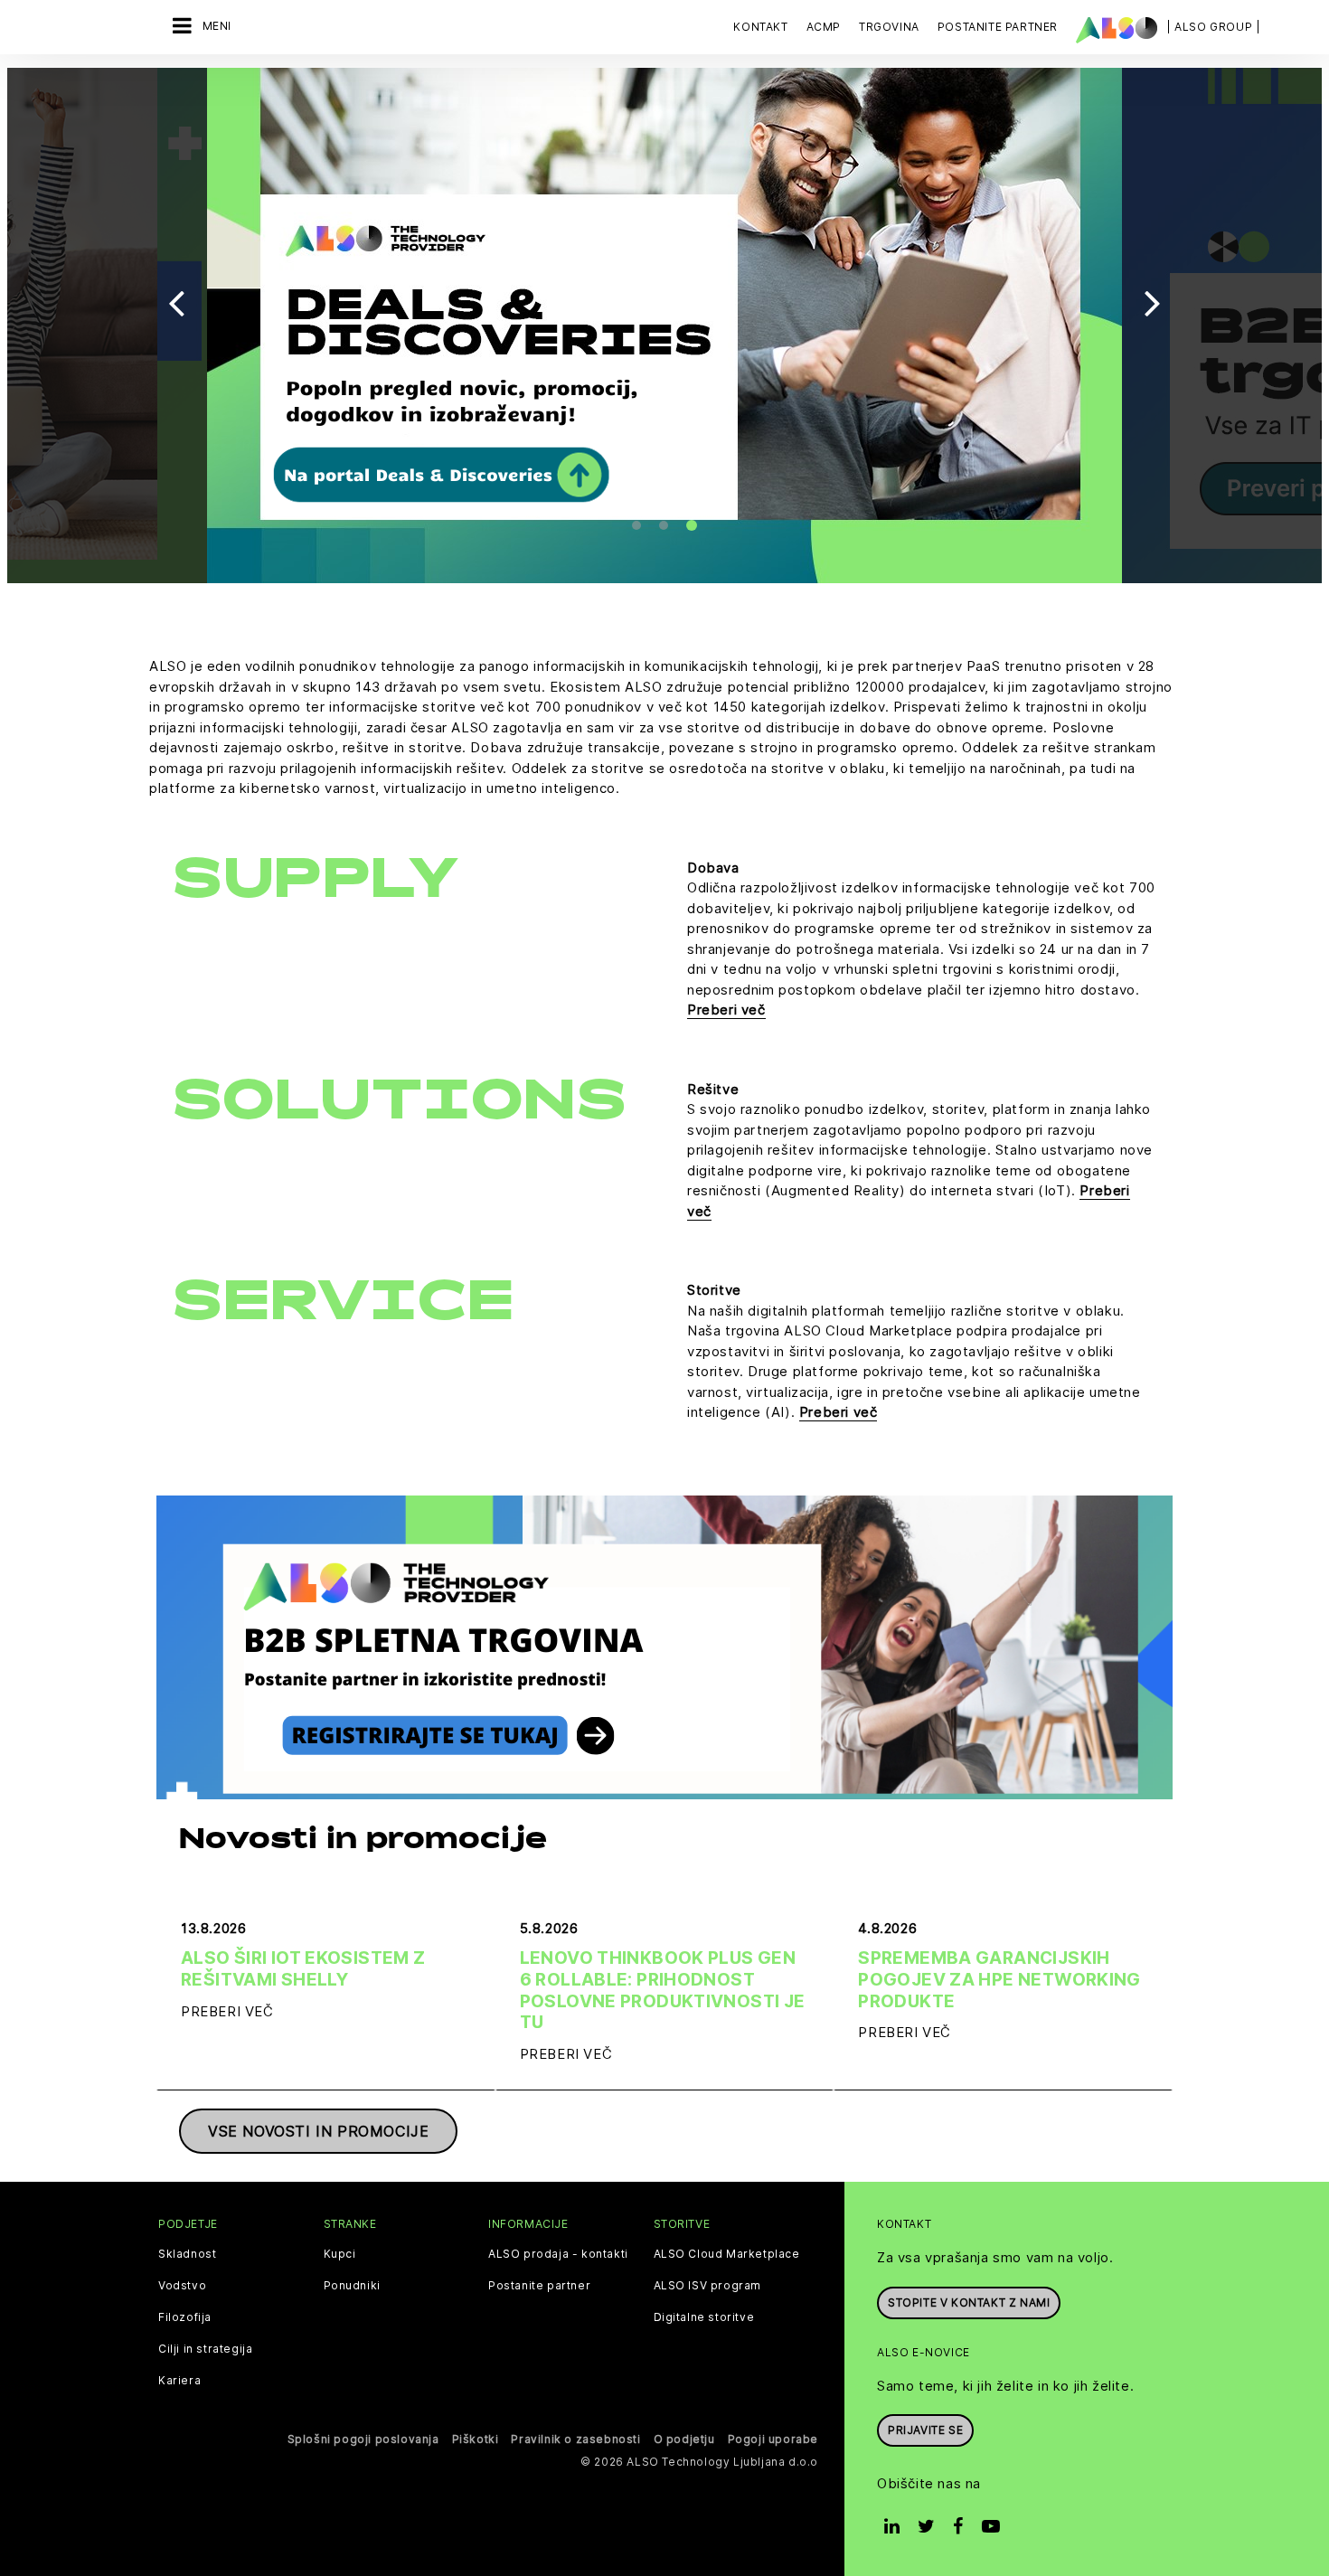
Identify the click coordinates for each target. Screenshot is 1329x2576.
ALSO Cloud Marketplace (727, 2254)
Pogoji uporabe (773, 2439)
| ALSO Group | (1213, 27)
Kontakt (760, 27)
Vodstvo (182, 2286)
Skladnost (187, 2254)
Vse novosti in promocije (318, 2131)
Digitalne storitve (704, 2317)
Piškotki (476, 2439)
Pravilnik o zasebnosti (575, 2439)
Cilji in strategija (205, 2349)
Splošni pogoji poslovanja (363, 2439)
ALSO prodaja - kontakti (558, 2254)
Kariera (179, 2381)
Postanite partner (539, 2286)
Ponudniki (352, 2286)
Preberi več (726, 1010)
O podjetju (684, 2439)
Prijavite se (925, 2430)
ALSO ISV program (708, 2286)
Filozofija (185, 2317)
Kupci (340, 2254)
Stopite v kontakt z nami (969, 2302)
